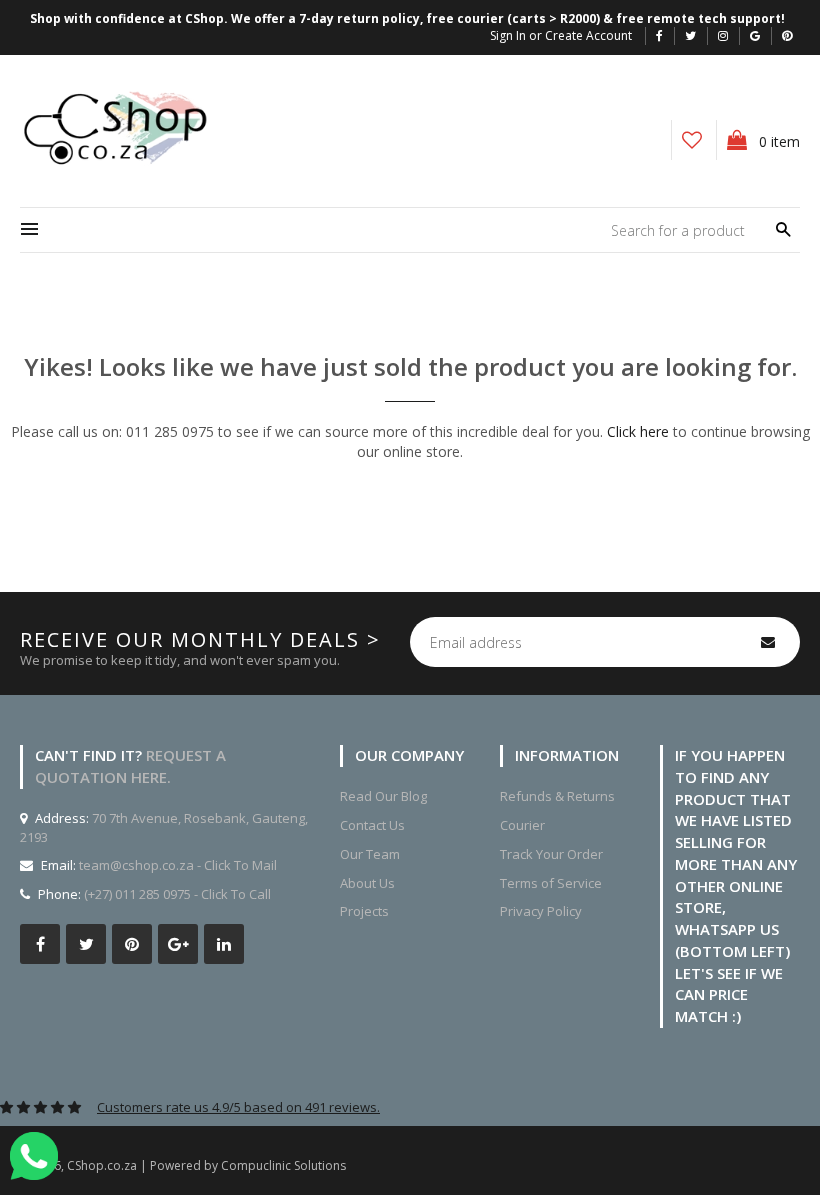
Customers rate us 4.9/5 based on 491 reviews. (238, 1107)
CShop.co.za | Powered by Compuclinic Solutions (206, 1165)
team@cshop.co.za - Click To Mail (178, 865)
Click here (638, 431)
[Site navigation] (29, 230)
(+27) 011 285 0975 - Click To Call (177, 894)
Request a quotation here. (130, 766)
